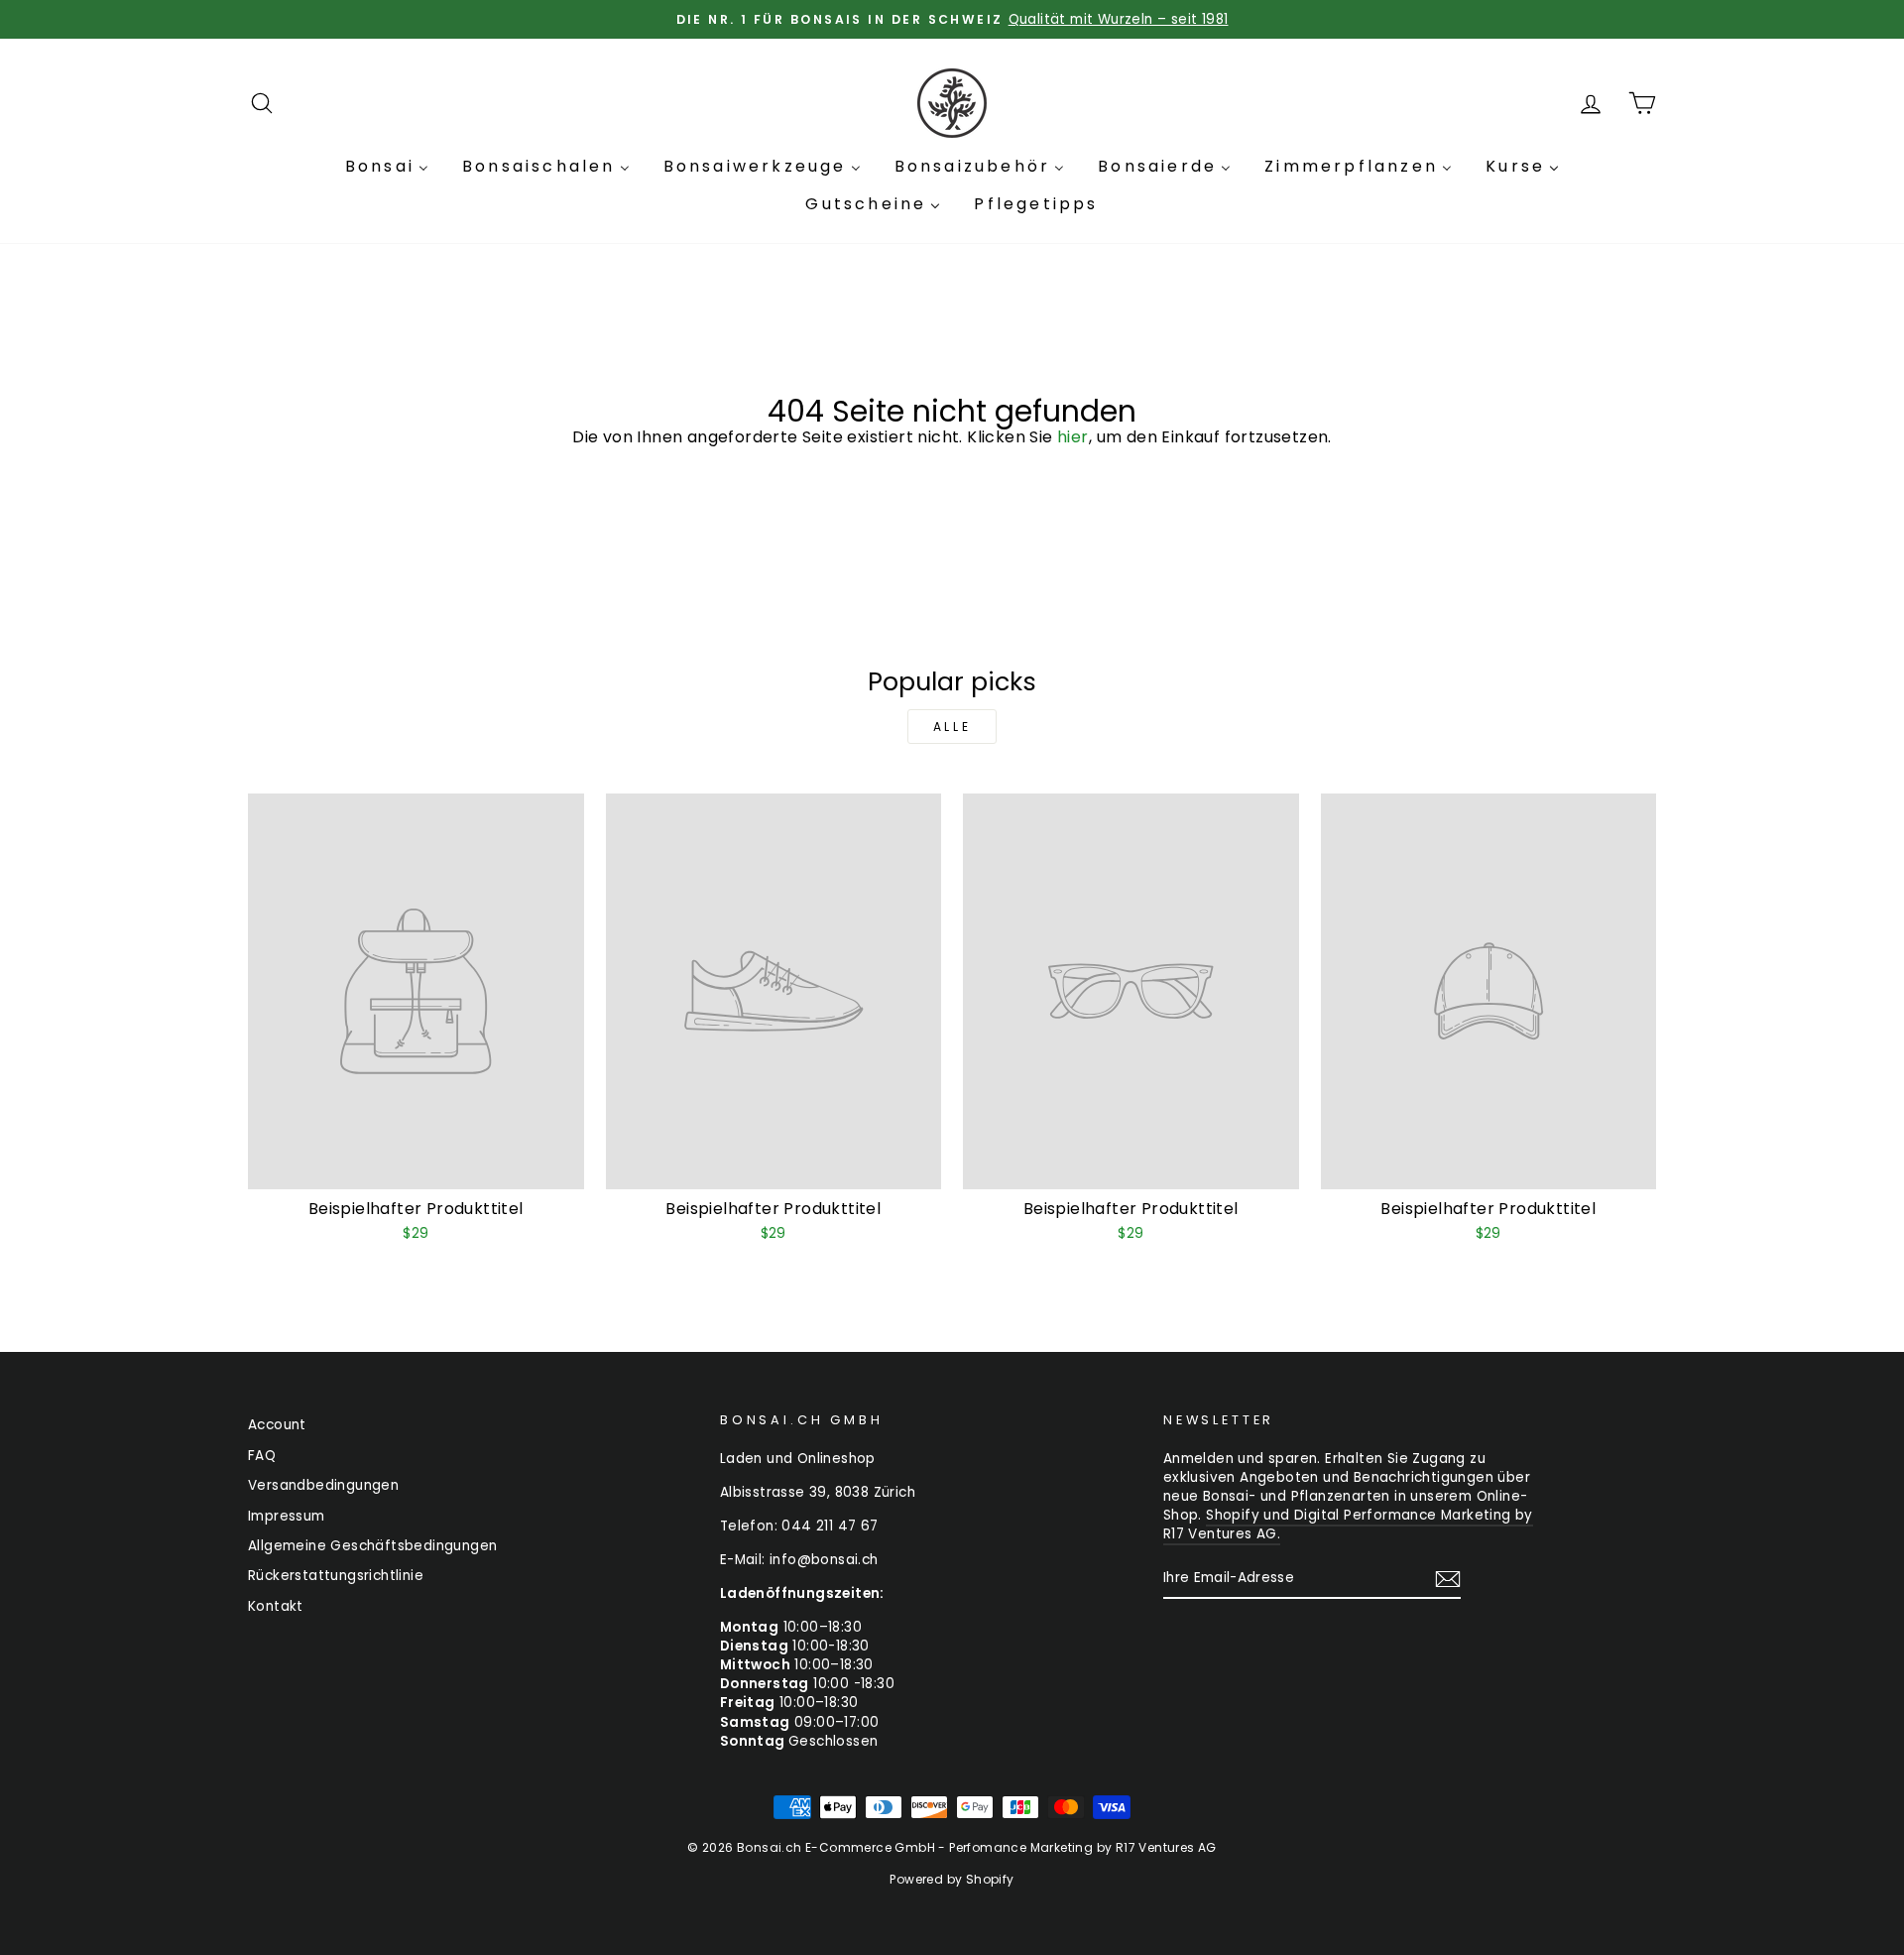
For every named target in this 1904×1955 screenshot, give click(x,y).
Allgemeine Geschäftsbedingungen (372, 1546)
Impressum (287, 1516)
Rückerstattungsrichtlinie (336, 1576)
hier (1073, 437)
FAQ (262, 1456)
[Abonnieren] (1448, 1579)
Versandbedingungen (323, 1485)
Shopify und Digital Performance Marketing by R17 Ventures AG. (1348, 1525)
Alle (952, 727)
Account (277, 1425)
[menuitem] (387, 167)
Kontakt (276, 1606)
